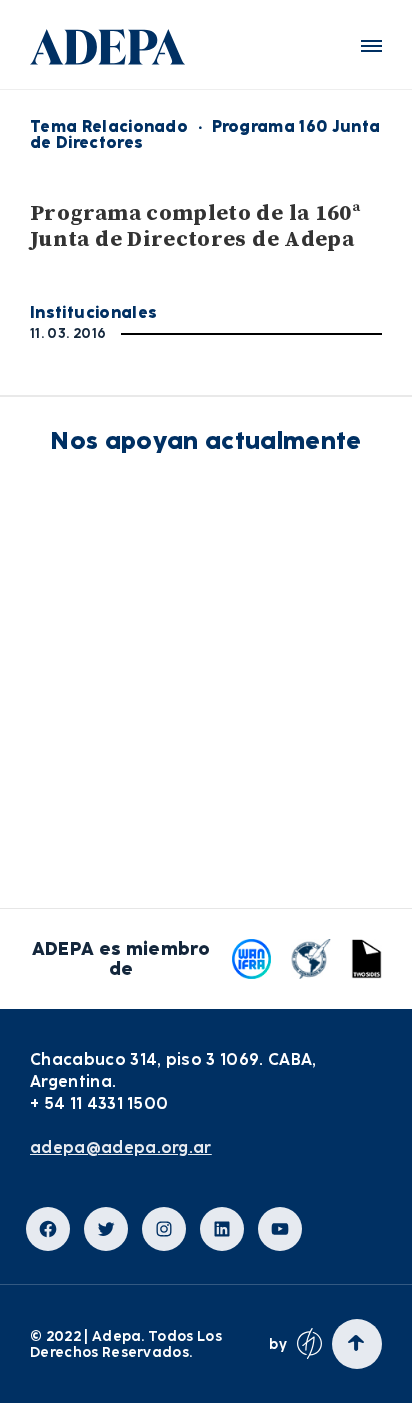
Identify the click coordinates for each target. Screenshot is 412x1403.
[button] (371, 46)
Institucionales (93, 312)
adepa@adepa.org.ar (121, 1147)
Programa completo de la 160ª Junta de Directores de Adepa (195, 226)
